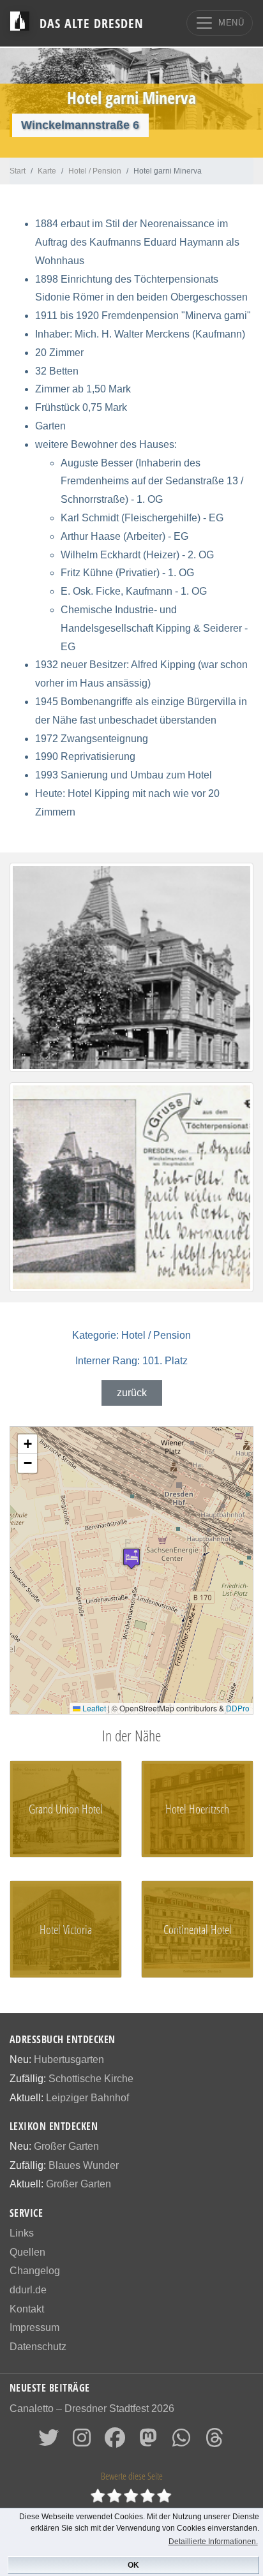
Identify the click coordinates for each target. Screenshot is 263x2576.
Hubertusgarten (69, 2059)
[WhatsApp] (181, 2442)
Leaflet (93, 1708)
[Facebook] (115, 2442)
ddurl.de (28, 2290)
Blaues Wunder (84, 2165)
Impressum (34, 2327)
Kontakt (27, 2309)
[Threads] (214, 2442)
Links (22, 2233)
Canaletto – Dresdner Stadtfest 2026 (92, 2408)
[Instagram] (82, 2442)
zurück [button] (132, 1393)
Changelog (35, 2271)
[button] (131, 1559)
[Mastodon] (148, 2442)
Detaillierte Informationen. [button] (213, 2542)
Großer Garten (66, 2146)
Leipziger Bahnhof (87, 2098)
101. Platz (131, 1361)
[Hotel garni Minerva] (131, 968)
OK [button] (133, 2565)
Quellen (27, 2252)
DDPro (238, 1708)
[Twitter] (49, 2442)
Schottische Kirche (91, 2079)
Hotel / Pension (131, 1335)
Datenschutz (38, 2347)
